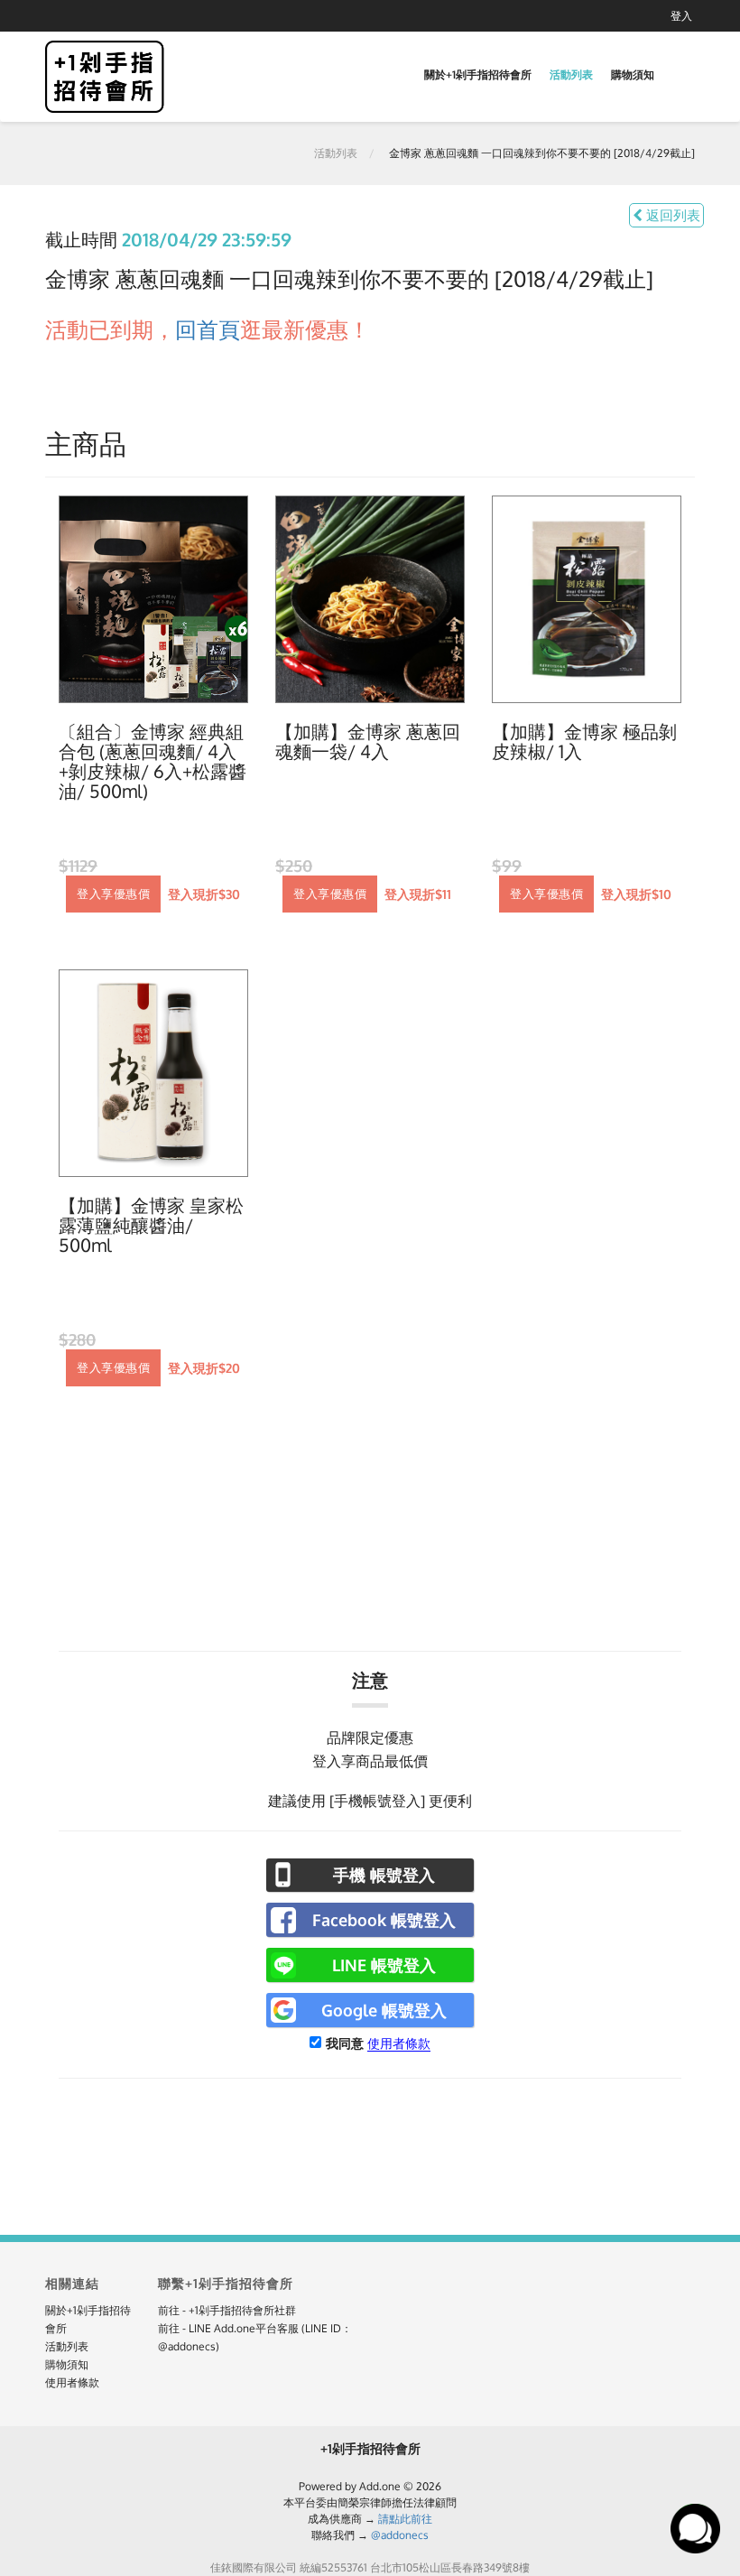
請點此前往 (405, 2519)
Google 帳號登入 (384, 2010)
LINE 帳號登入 (384, 1965)
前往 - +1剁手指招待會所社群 (227, 2310)
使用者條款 (399, 2043)
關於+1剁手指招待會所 (478, 74)
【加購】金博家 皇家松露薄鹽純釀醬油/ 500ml (151, 1226)
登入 (681, 16)
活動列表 (571, 74)
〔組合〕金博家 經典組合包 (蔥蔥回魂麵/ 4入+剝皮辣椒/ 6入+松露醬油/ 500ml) (153, 762)
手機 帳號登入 (384, 1875)
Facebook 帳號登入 (384, 1920)
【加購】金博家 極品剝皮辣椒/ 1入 (584, 742)
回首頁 (208, 329)
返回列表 (671, 215)
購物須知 (633, 74)
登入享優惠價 (113, 894)
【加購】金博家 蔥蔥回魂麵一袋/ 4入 (368, 742)
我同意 (345, 2043)
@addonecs (400, 2535)
